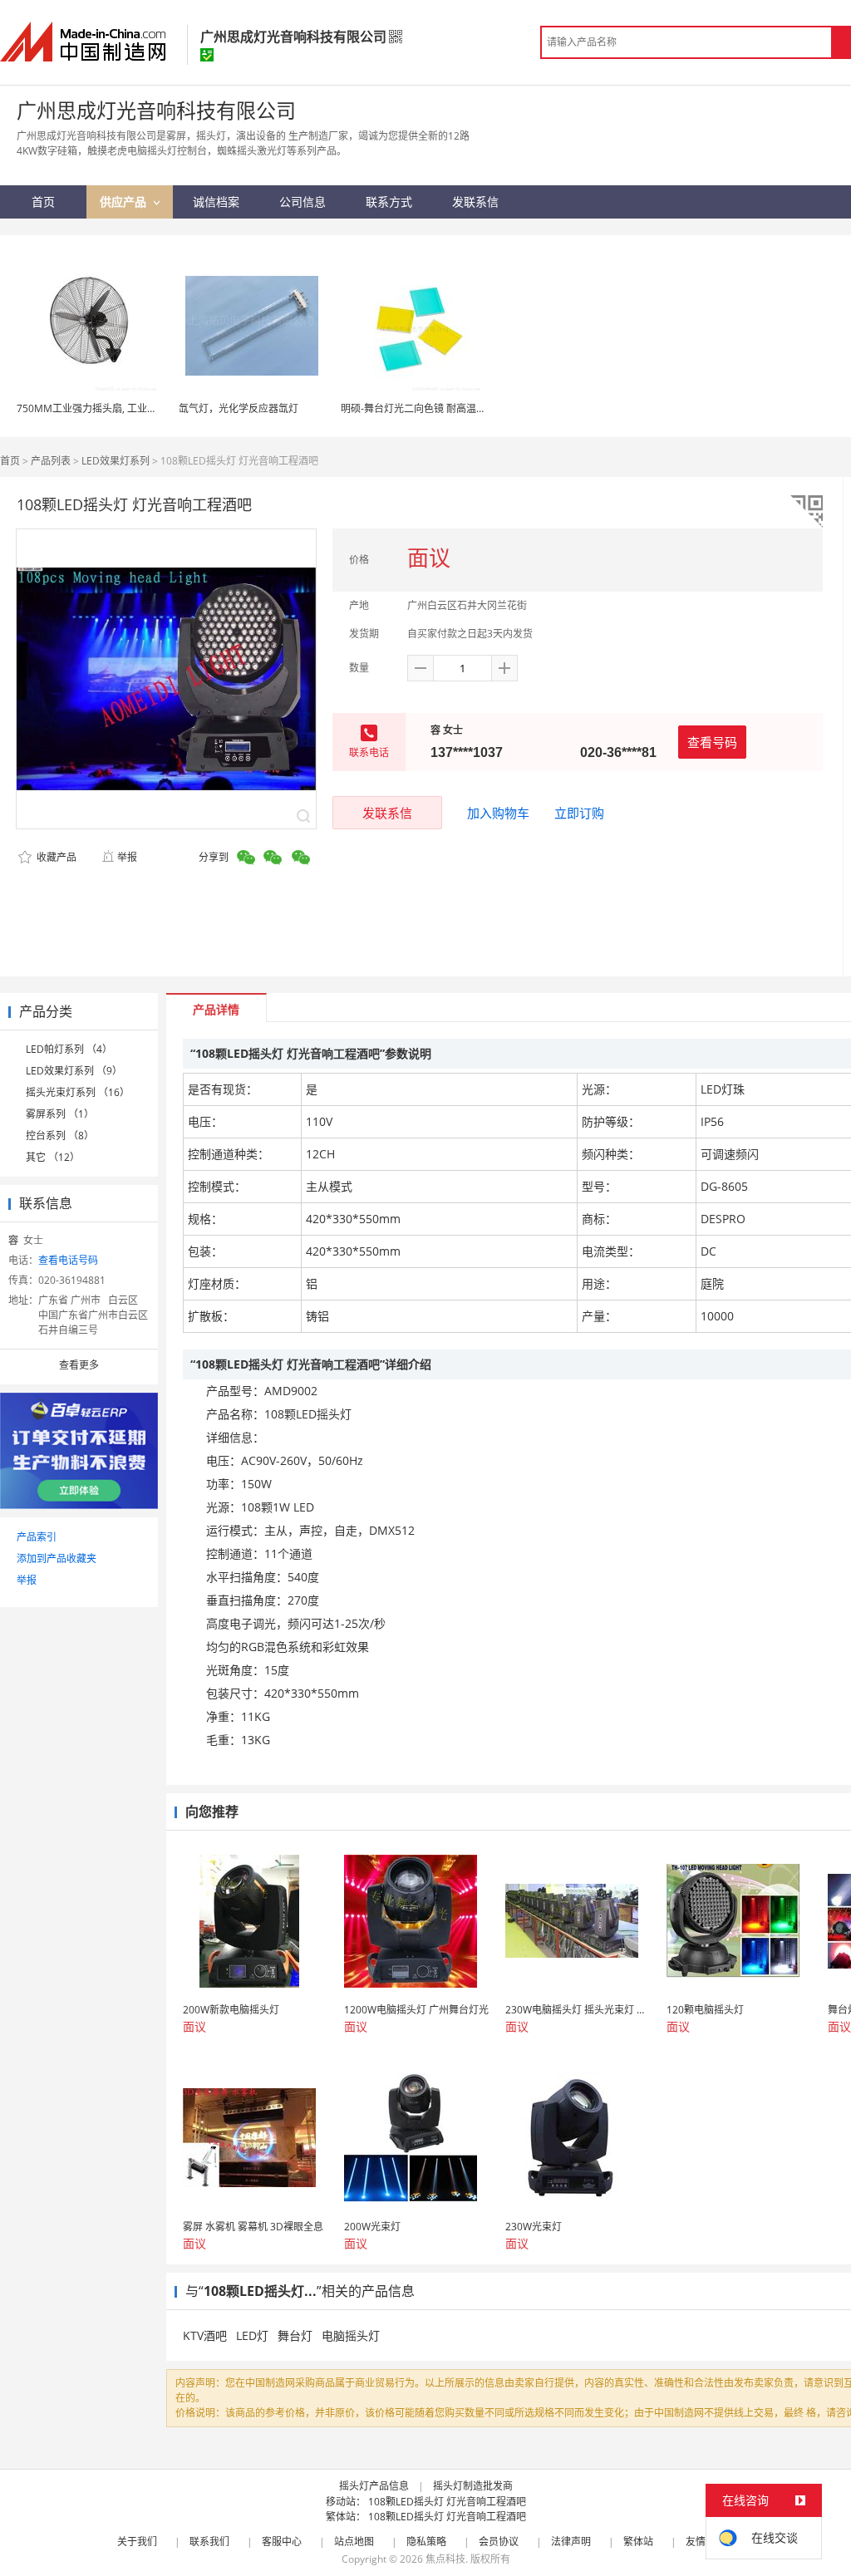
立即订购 (579, 813)
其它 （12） (53, 1157)
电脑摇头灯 (351, 2335)
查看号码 (712, 742)
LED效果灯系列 (116, 461)
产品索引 (37, 1537)
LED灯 (252, 2335)
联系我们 (209, 2542)
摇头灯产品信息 (374, 2486)
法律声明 (571, 2542)
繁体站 (638, 2542)
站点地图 (354, 2542)
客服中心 (282, 2542)
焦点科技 (445, 2559)
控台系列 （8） (60, 1136)
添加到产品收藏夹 (57, 1558)
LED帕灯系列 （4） (69, 1049)
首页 (10, 461)
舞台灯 (295, 2335)
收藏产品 (55, 857)
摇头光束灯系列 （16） (78, 1092)
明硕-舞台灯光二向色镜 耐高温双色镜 (423, 408)
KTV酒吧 (205, 2335)
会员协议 (499, 2542)
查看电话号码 (68, 1260)
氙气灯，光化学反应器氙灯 (239, 408)
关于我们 (137, 2542)
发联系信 (387, 813)
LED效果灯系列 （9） (74, 1071)
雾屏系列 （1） (60, 1114)
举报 (127, 857)
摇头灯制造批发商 (473, 2486)
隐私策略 (426, 2542)
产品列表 (51, 461)
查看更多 (79, 1365)
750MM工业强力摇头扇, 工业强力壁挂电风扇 (117, 408)
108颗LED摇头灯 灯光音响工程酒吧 (447, 2502)
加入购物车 (498, 813)
